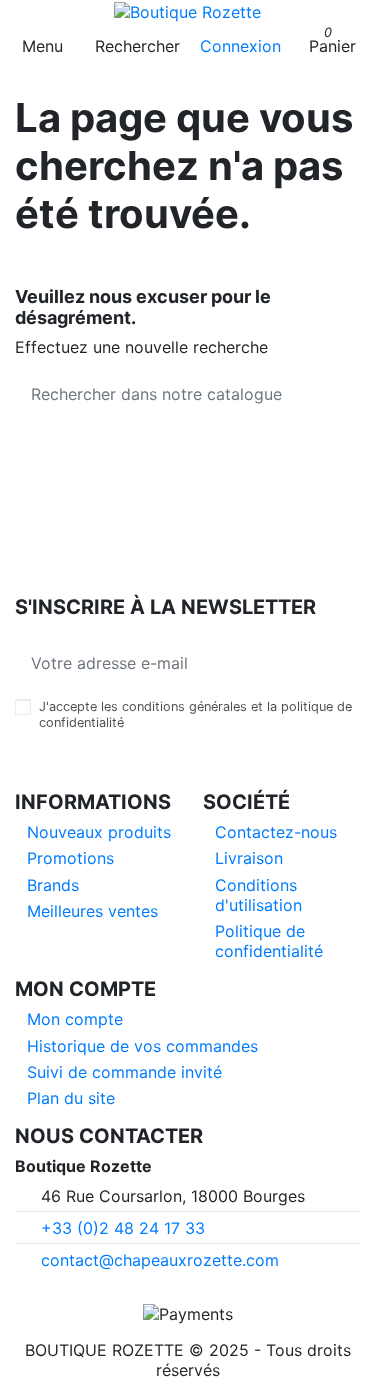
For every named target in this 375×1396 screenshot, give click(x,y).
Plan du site (71, 1098)
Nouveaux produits (99, 832)
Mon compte (75, 1019)
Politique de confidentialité (269, 941)
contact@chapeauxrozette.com (160, 1260)
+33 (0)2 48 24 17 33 (123, 1228)
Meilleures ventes (92, 911)
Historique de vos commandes (142, 1046)
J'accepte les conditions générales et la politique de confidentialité (195, 714)
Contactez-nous (276, 832)
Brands (53, 885)
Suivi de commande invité (124, 1072)
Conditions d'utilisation (258, 895)
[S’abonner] (344, 663)
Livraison (249, 858)
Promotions (70, 858)
